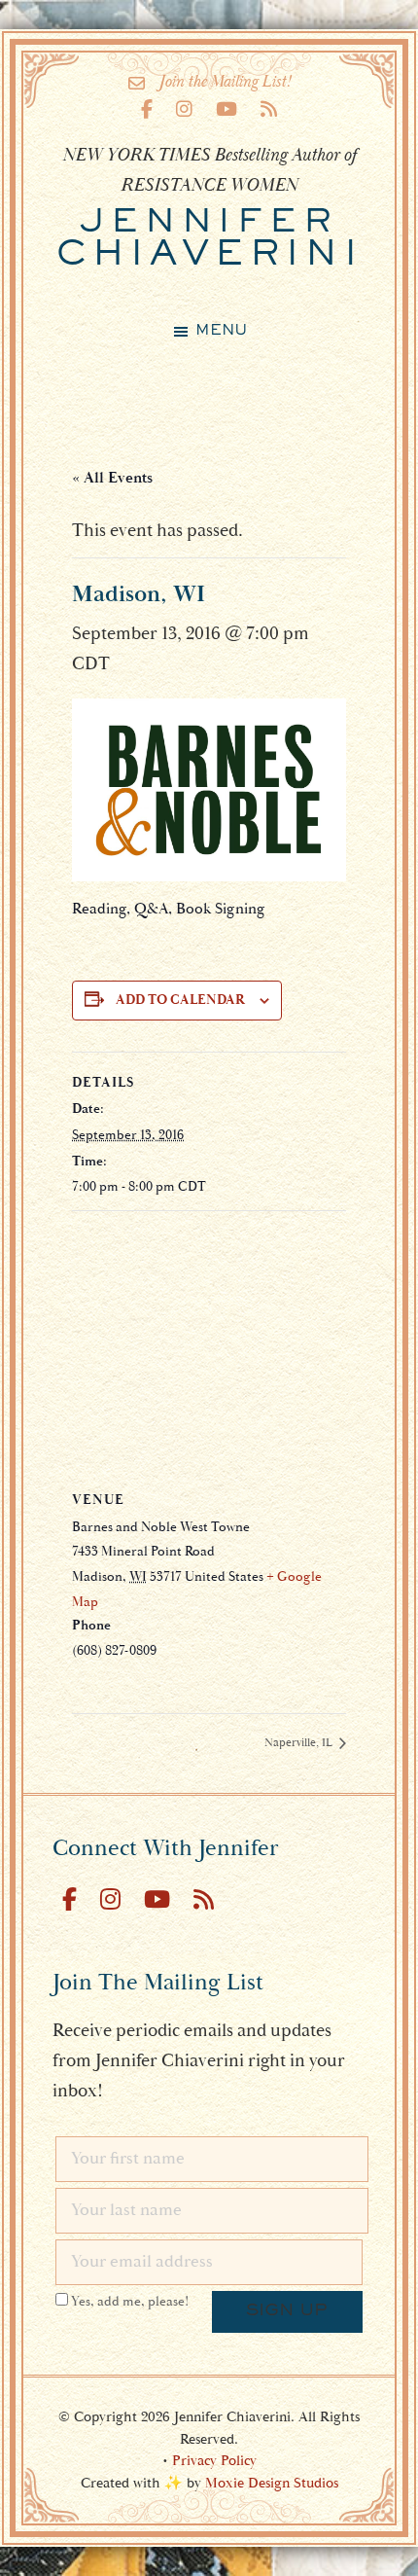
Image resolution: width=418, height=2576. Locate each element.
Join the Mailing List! (225, 82)
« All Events (112, 478)
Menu (221, 331)
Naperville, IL (300, 1743)
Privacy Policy (214, 2461)
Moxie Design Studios (272, 2483)
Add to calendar (180, 1000)
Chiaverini (209, 240)
